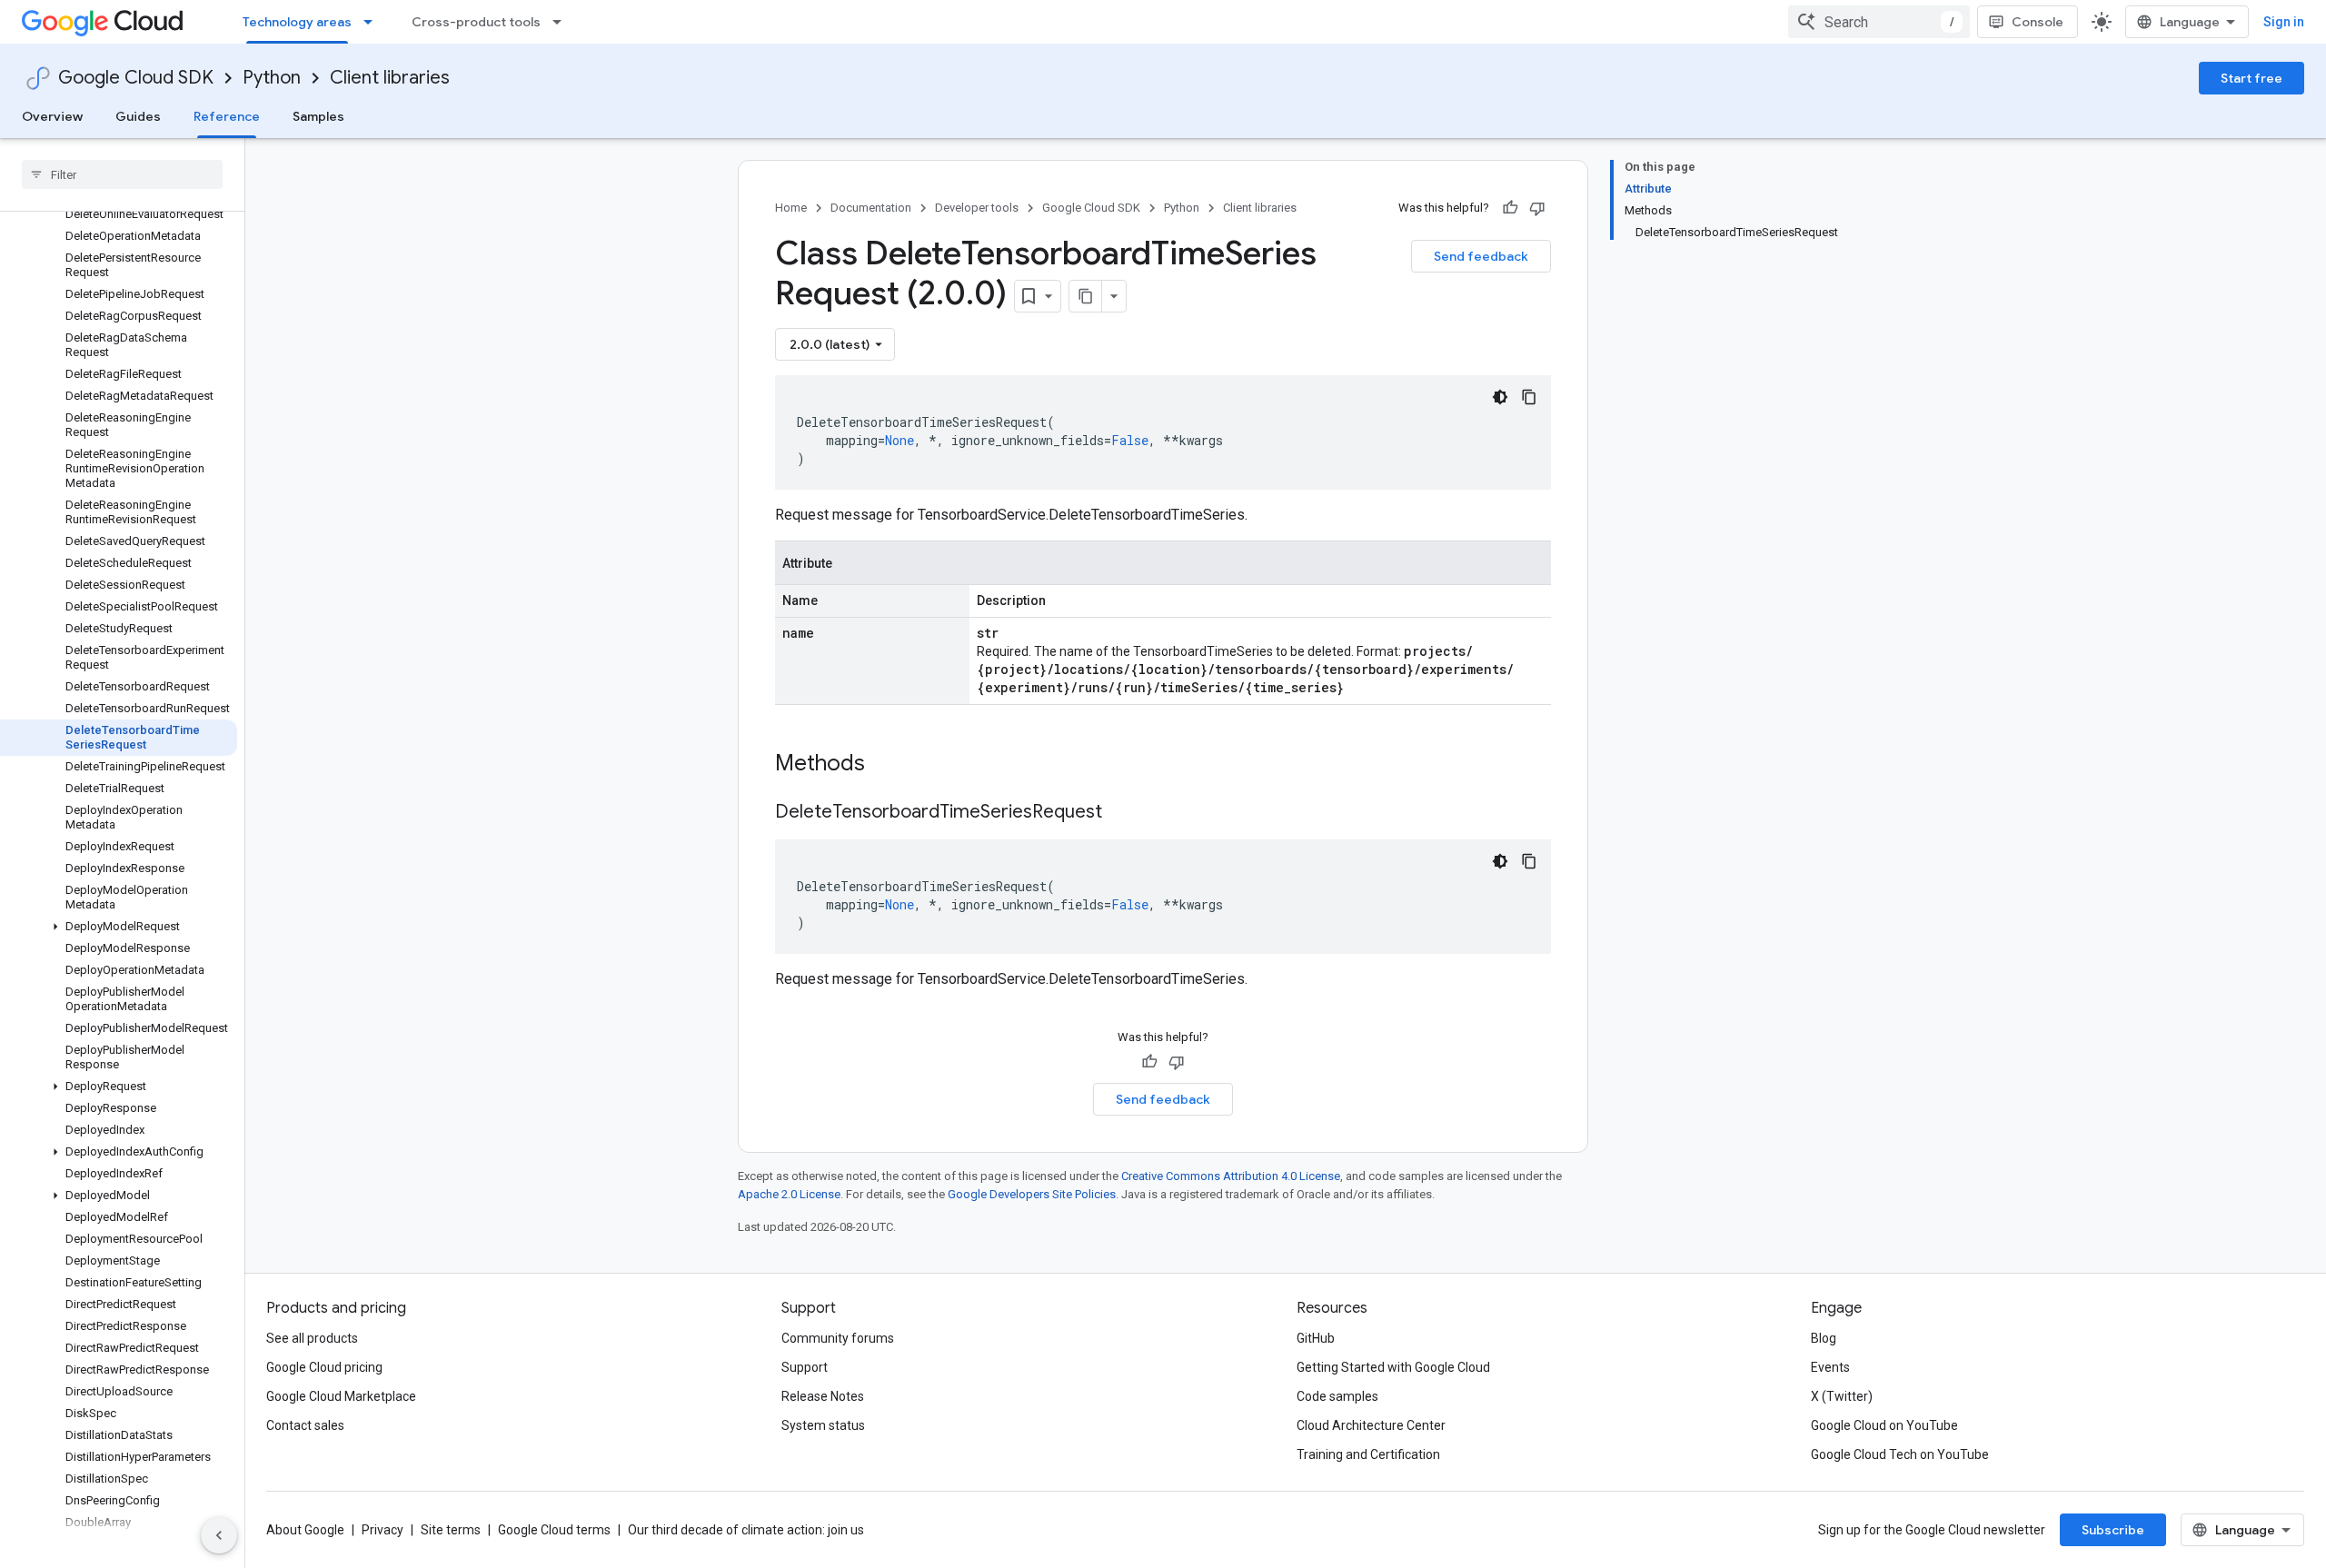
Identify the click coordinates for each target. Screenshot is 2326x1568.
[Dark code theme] (1500, 397)
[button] (119, 927)
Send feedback (1481, 256)
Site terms (451, 1530)
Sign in (2284, 22)
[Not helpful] (1537, 208)
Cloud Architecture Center (1371, 1425)
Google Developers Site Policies (1032, 1194)
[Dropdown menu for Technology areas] (373, 22)
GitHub (1316, 1338)
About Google (305, 1530)
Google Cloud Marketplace (341, 1396)
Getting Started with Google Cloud (1393, 1367)
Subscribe (2113, 1530)
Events (1830, 1367)
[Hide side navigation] (219, 1535)
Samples (318, 116)
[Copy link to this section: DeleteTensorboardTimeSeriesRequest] (1120, 813)
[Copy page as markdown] (1086, 296)
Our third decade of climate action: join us (746, 1530)
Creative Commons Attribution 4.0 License (1231, 1176)
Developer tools (977, 208)
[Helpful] (1510, 208)
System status (823, 1425)
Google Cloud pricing (324, 1367)
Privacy (383, 1530)
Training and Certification (1368, 1454)
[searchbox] (122, 174)
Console (2038, 22)
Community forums (838, 1338)
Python (272, 78)
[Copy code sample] (1529, 397)
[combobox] (1879, 22)
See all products (312, 1338)
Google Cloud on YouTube (1884, 1425)
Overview (52, 116)
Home (791, 208)
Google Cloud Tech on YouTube (1900, 1454)
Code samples (1337, 1396)
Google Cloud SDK (136, 78)
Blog (1824, 1338)
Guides (138, 116)
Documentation (871, 208)
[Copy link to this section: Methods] (889, 765)
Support (805, 1367)
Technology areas (297, 22)
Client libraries (390, 78)
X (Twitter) (1842, 1396)
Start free (2251, 78)
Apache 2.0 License (789, 1194)
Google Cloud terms (554, 1530)
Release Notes (823, 1396)
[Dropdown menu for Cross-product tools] (562, 22)
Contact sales (305, 1425)
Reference (227, 116)
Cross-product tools (476, 22)
